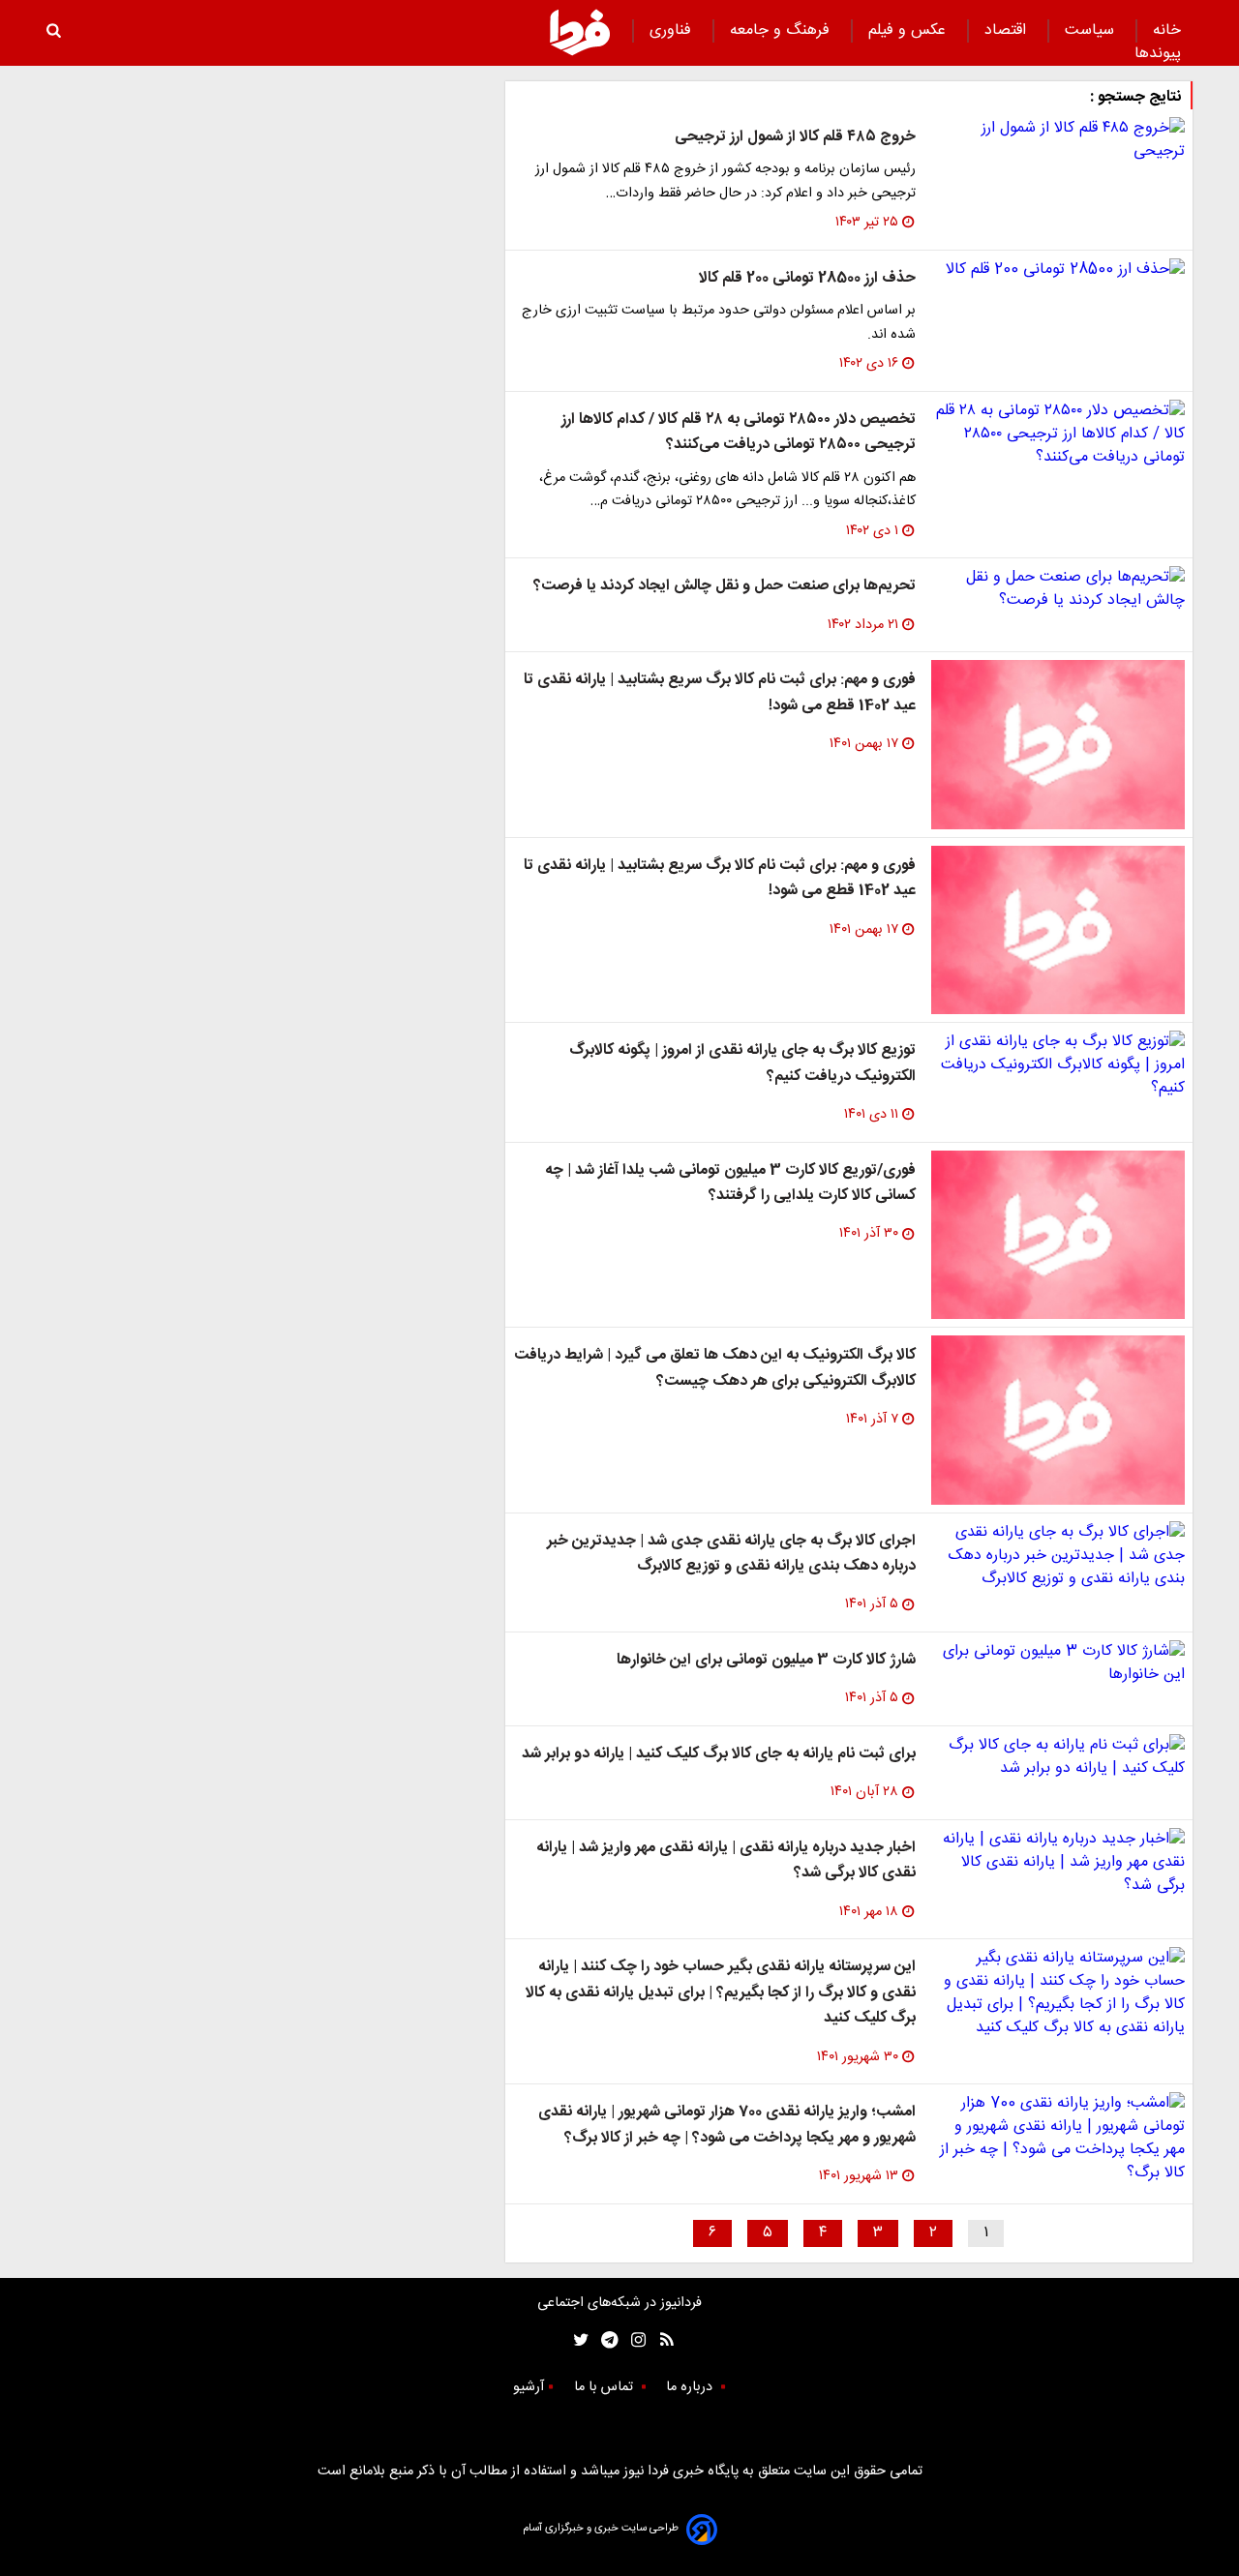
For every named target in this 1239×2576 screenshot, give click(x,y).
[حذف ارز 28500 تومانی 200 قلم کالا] (1058, 270)
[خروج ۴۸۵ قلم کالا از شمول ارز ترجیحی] (1058, 140)
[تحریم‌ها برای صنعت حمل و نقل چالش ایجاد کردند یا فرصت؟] (1058, 589)
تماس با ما (605, 2387)
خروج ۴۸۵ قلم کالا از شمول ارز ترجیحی (795, 137)
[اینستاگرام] (634, 2340)
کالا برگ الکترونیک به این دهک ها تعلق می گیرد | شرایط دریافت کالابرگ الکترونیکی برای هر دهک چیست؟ (715, 1368)
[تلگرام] (604, 2340)
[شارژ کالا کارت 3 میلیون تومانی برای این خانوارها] (1058, 1663)
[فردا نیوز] (580, 32)
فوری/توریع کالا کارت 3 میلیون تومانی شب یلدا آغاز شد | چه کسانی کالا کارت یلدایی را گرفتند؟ (730, 1183)
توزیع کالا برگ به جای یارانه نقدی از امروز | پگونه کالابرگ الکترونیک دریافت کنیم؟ (742, 1063)
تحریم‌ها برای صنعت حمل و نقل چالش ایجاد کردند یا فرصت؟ (725, 586)
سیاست (1092, 30)
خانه (1167, 30)
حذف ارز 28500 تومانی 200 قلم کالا (807, 278)
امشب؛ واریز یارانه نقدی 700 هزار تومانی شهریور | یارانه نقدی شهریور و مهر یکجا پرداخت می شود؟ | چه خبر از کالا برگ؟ (727, 2125)
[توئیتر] (577, 2340)
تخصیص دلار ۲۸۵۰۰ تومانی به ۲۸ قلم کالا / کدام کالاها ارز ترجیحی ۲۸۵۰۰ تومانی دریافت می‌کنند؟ (739, 432)
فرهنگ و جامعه (782, 30)
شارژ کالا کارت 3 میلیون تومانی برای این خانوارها (766, 1660)
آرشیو (529, 2387)
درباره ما (691, 2387)
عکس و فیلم (909, 30)
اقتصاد (1008, 30)
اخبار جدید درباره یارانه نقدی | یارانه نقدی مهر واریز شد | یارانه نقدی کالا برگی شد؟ (726, 1860)
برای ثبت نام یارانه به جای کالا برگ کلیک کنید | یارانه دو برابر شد (719, 1754)
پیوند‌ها (1158, 54)
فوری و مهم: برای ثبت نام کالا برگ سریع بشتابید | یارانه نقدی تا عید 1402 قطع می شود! (720, 692)
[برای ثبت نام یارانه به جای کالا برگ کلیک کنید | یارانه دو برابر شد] (1058, 1757)
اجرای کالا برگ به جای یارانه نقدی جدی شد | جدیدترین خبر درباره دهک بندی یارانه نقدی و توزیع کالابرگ (731, 1554)
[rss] (661, 2340)
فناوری (673, 30)
